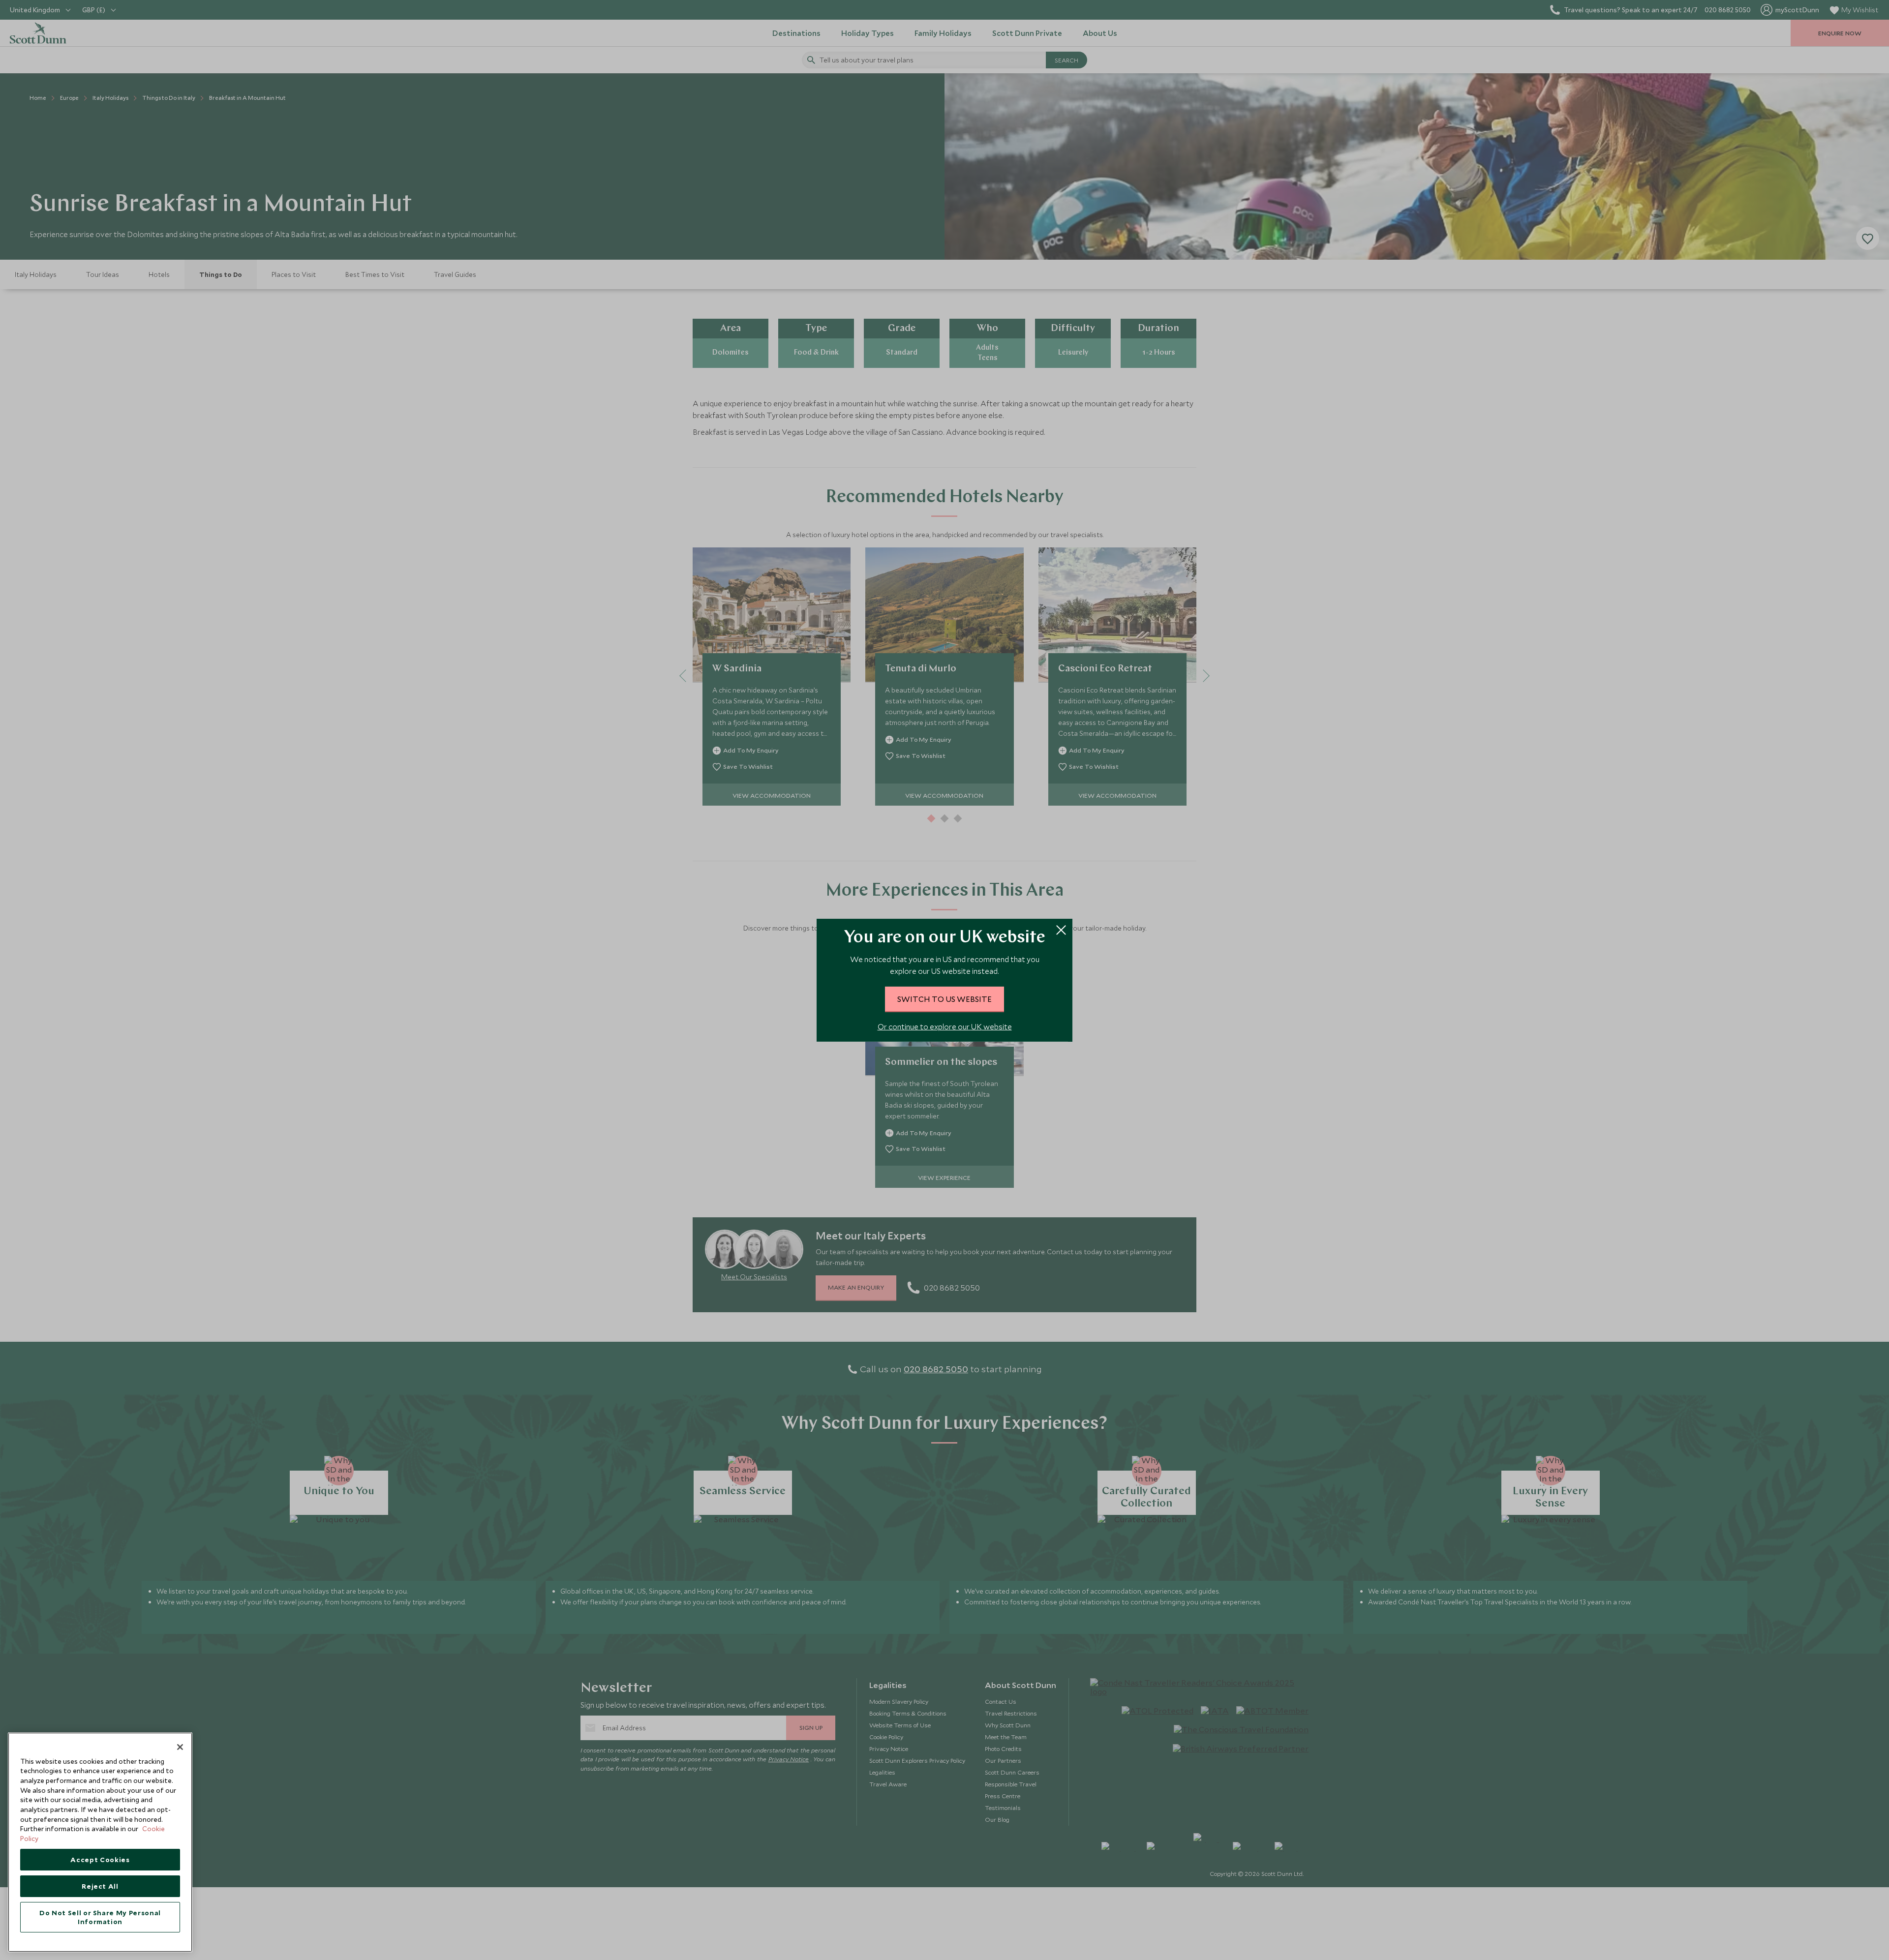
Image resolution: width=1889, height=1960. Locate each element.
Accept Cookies (100, 1860)
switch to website (944, 999)
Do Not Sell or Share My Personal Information (100, 1917)
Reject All (100, 1886)
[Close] (180, 1747)
